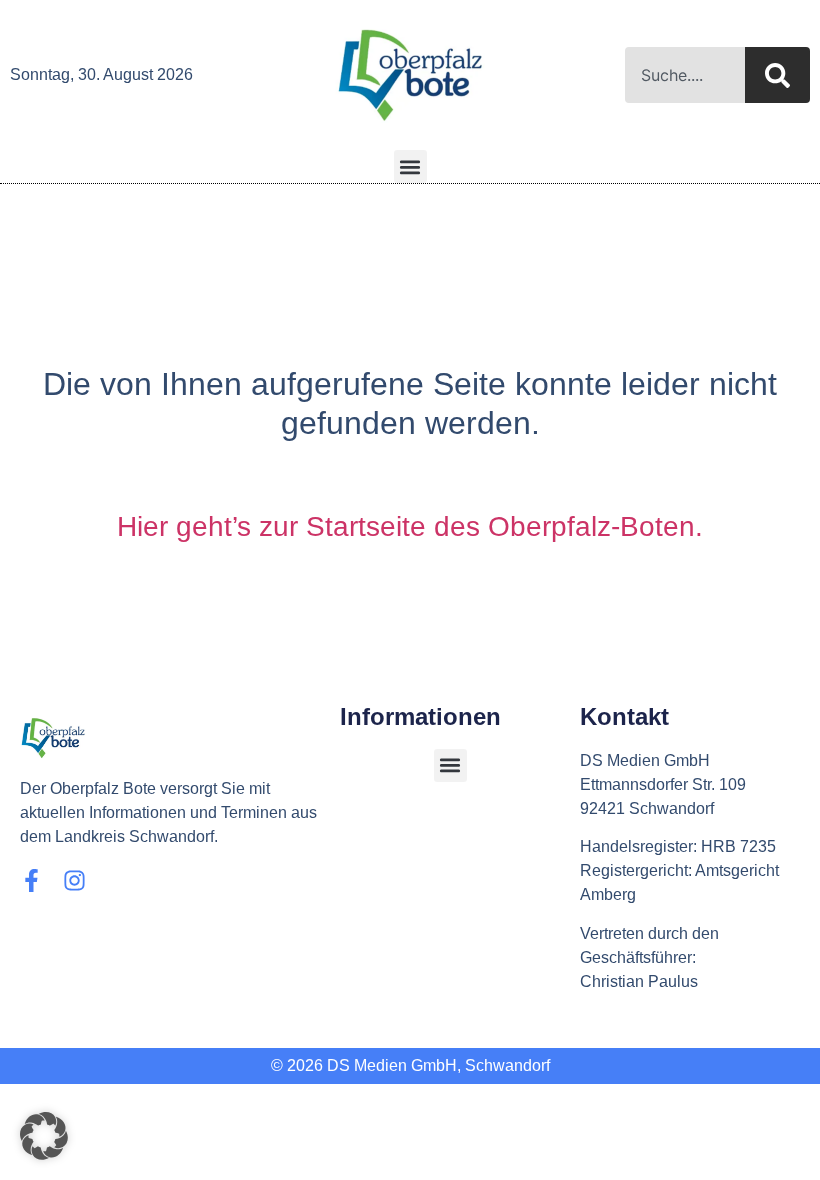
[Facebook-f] (31, 880)
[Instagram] (74, 880)
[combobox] (685, 75)
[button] (410, 166)
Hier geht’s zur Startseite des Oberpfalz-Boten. (410, 526)
